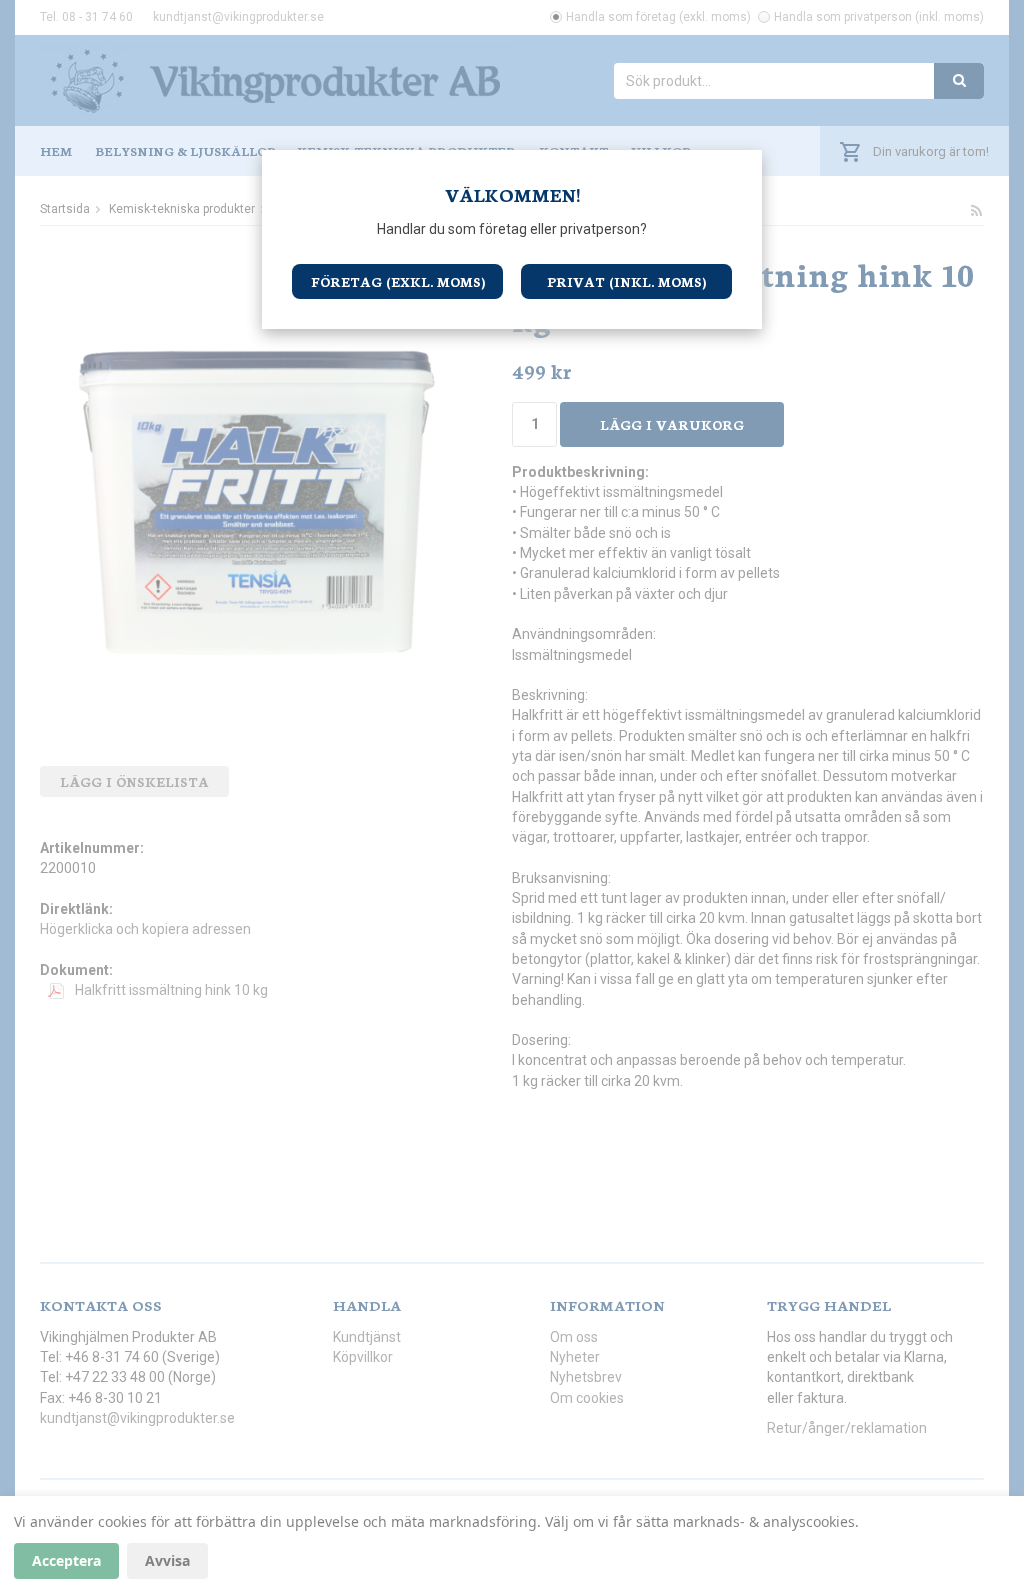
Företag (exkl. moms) (398, 281)
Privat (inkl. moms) (626, 281)
